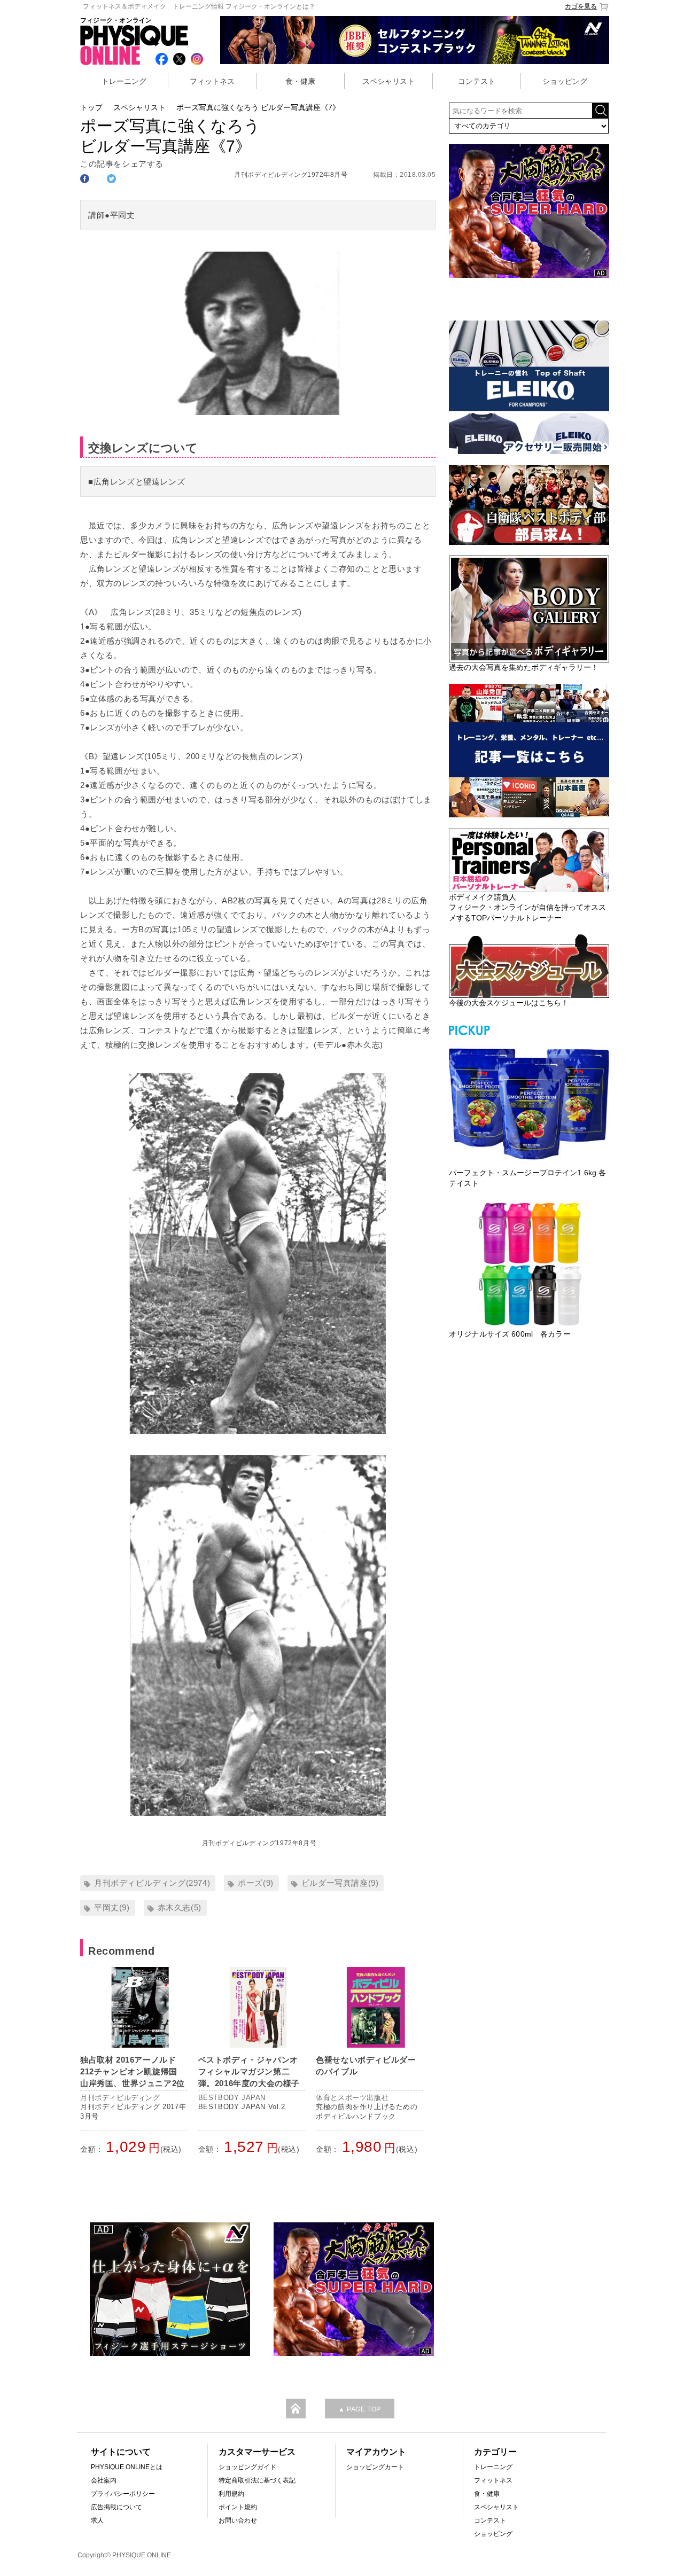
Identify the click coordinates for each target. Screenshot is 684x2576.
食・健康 (300, 81)
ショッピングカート (375, 2467)
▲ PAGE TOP (360, 2409)
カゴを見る (581, 6)
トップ (91, 107)
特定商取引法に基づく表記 (257, 2480)
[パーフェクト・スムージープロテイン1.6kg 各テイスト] (529, 1103)
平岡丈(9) (112, 1907)
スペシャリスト (388, 81)
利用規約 (231, 2494)
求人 (97, 2520)
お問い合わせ (238, 2520)
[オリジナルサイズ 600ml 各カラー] (529, 1264)
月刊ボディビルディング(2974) (152, 1883)
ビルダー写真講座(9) (340, 1883)
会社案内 (104, 2480)
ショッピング (565, 81)
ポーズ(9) (256, 1883)
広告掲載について (116, 2507)
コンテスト (477, 81)
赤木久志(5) (180, 1907)
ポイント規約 (238, 2507)
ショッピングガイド (247, 2467)
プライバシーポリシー (123, 2494)
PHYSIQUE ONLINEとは (127, 2467)
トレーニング (124, 81)
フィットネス (212, 81)
